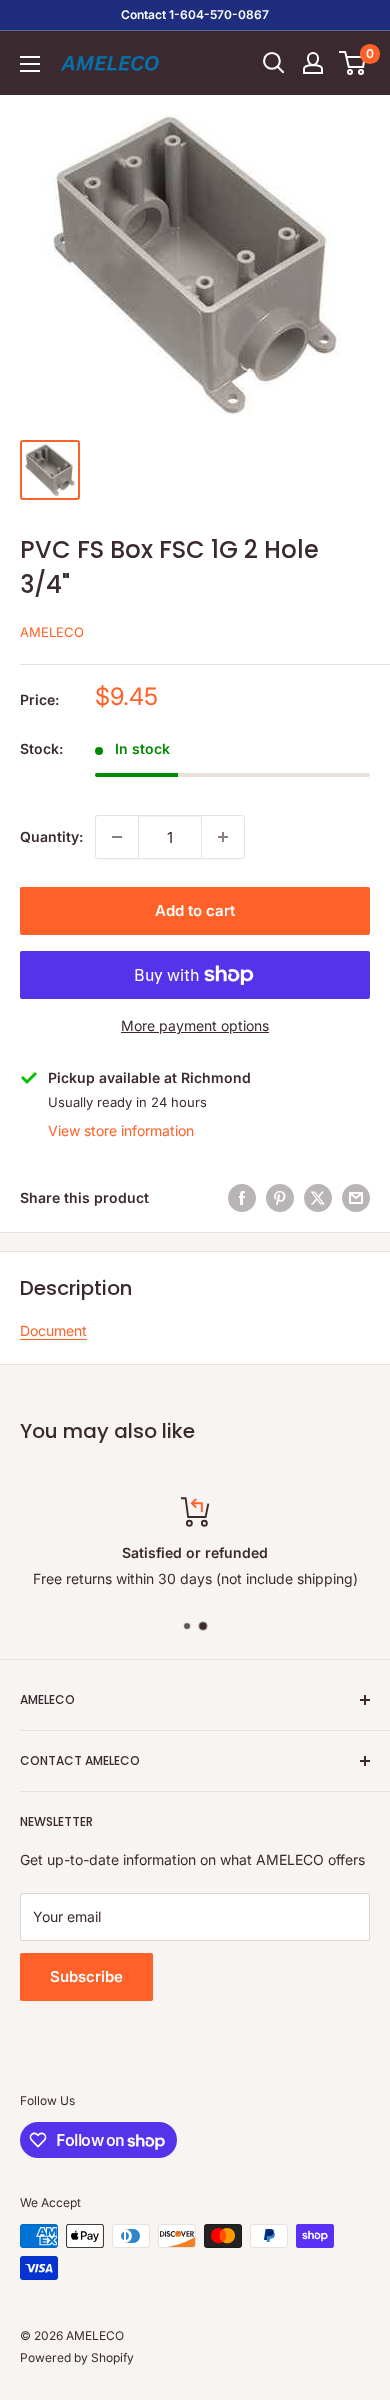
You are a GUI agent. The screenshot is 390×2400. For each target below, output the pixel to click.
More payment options (195, 1025)
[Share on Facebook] (242, 1198)
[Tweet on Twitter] (318, 1198)
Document (53, 1330)
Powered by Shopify (77, 2357)
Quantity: (51, 836)
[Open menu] (30, 64)
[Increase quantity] (223, 837)
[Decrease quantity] (117, 837)
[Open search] (274, 63)
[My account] (313, 63)
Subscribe (86, 1976)
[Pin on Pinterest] (280, 1198)
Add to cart (195, 910)
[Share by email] (356, 1198)
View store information (121, 1130)
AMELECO (52, 632)
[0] (353, 63)
